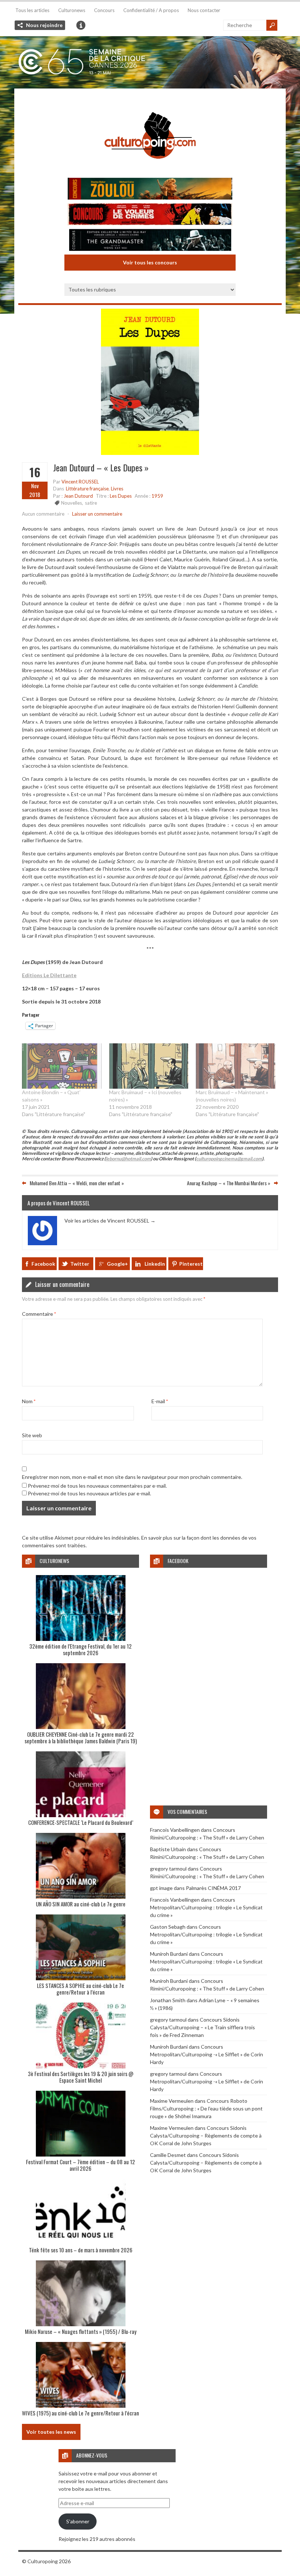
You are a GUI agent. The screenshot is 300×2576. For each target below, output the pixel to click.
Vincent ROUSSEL (80, 482)
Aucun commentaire (43, 514)
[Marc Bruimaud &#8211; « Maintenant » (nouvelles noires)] (236, 1066)
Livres (117, 489)
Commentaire (39, 1314)
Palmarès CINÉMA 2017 (213, 1888)
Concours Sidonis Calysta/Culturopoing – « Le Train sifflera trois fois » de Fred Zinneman (202, 2027)
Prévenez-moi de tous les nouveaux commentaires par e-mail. (97, 1486)
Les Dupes (121, 496)
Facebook (43, 1264)
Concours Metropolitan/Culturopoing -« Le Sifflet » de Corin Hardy (207, 2054)
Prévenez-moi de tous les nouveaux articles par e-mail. (89, 1493)
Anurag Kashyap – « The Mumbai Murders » (229, 1183)
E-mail (160, 1401)
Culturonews (72, 10)
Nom (29, 1401)
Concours (104, 10)
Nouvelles (72, 503)
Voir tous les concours (150, 262)
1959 (157, 496)
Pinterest (191, 1264)
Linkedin (155, 1264)
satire (91, 503)
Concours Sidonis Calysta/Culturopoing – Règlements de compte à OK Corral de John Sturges (206, 2136)
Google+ (117, 1264)
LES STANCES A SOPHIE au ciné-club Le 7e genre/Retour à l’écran (80, 1989)
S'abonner (78, 2521)
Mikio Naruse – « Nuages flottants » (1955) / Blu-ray (81, 2331)
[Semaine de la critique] (150, 62)
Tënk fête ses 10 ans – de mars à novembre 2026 (81, 2250)
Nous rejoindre (44, 25)
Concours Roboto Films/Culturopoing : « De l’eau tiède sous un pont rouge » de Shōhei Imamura (206, 2108)
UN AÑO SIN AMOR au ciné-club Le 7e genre (81, 1904)
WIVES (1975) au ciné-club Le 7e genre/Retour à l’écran (80, 2413)
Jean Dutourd (78, 496)
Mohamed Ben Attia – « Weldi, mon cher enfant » (77, 1183)
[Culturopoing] (150, 169)
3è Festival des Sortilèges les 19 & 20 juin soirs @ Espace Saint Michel (81, 2077)
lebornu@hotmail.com (128, 1159)
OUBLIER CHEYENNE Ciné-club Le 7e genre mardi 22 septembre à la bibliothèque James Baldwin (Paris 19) (81, 1737)
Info (81, 25)
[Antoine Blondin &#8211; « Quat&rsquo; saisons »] (62, 1066)
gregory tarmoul (168, 1869)
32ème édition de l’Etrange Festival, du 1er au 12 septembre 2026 (80, 1649)
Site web (32, 1435)
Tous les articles (32, 10)
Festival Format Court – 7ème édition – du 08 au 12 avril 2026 (80, 2165)
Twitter (80, 1264)
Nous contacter (204, 10)
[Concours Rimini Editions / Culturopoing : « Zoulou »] (150, 190)
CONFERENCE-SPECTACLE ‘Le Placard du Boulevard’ (81, 1822)
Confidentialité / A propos (151, 10)
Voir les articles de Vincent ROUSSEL (110, 1221)
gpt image (161, 1888)
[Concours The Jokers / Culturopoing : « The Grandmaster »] (150, 241)
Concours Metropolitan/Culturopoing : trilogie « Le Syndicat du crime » (206, 1907)
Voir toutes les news (51, 2432)
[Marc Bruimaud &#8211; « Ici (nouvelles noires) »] (149, 1066)
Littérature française (87, 489)
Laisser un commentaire (97, 514)
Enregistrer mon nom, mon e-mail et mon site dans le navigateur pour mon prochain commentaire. (132, 1477)
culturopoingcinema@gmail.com (229, 1159)
